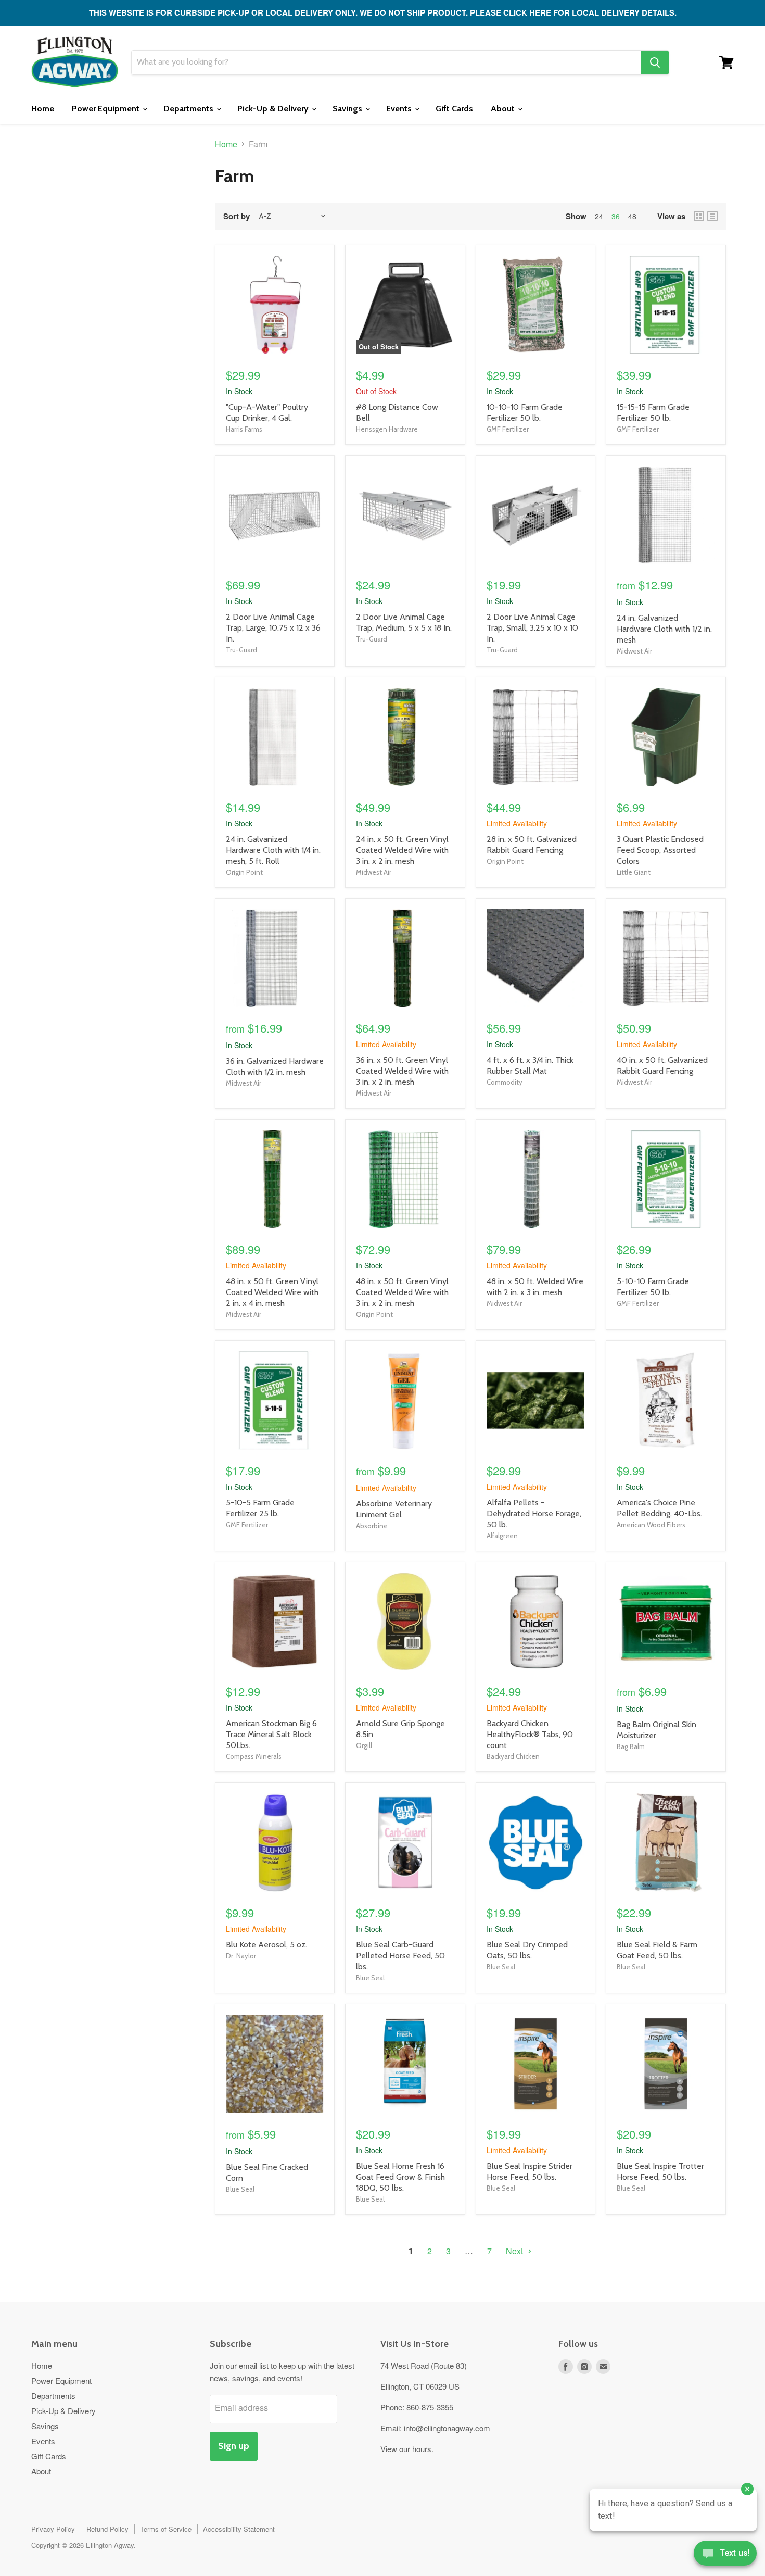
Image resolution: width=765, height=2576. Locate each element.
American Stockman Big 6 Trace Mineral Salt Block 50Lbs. (271, 1734)
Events (400, 109)
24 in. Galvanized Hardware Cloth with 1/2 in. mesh (664, 629)
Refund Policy (107, 2529)
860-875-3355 (430, 2407)
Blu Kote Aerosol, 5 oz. (266, 1945)
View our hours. (407, 2449)
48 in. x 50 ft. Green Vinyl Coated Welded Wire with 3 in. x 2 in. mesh (402, 1292)
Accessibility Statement (239, 2529)
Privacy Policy (53, 2529)
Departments (189, 109)
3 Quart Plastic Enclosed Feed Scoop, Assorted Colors (660, 850)
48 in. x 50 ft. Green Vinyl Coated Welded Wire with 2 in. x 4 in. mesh (272, 1292)
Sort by (237, 216)
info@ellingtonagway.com (447, 2428)
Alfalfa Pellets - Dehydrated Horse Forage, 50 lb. (534, 1513)
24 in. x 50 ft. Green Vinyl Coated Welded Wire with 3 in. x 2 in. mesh (402, 850)
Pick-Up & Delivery (274, 109)
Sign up (234, 2446)
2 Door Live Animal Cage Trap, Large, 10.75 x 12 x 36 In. (273, 628)
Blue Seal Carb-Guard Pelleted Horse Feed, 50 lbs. (400, 1956)
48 (632, 216)
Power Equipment (107, 109)
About (504, 109)
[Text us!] (725, 2555)
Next (515, 2251)
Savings (348, 109)
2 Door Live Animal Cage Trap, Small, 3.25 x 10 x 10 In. (532, 628)
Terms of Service (166, 2529)
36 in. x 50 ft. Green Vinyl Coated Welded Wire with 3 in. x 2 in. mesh (402, 1071)
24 (599, 216)
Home (43, 109)
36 (616, 216)
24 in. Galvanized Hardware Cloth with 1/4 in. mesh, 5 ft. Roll (273, 850)
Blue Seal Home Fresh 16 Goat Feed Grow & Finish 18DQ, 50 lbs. (400, 2177)
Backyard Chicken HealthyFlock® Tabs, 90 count (530, 1734)
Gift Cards (454, 109)
